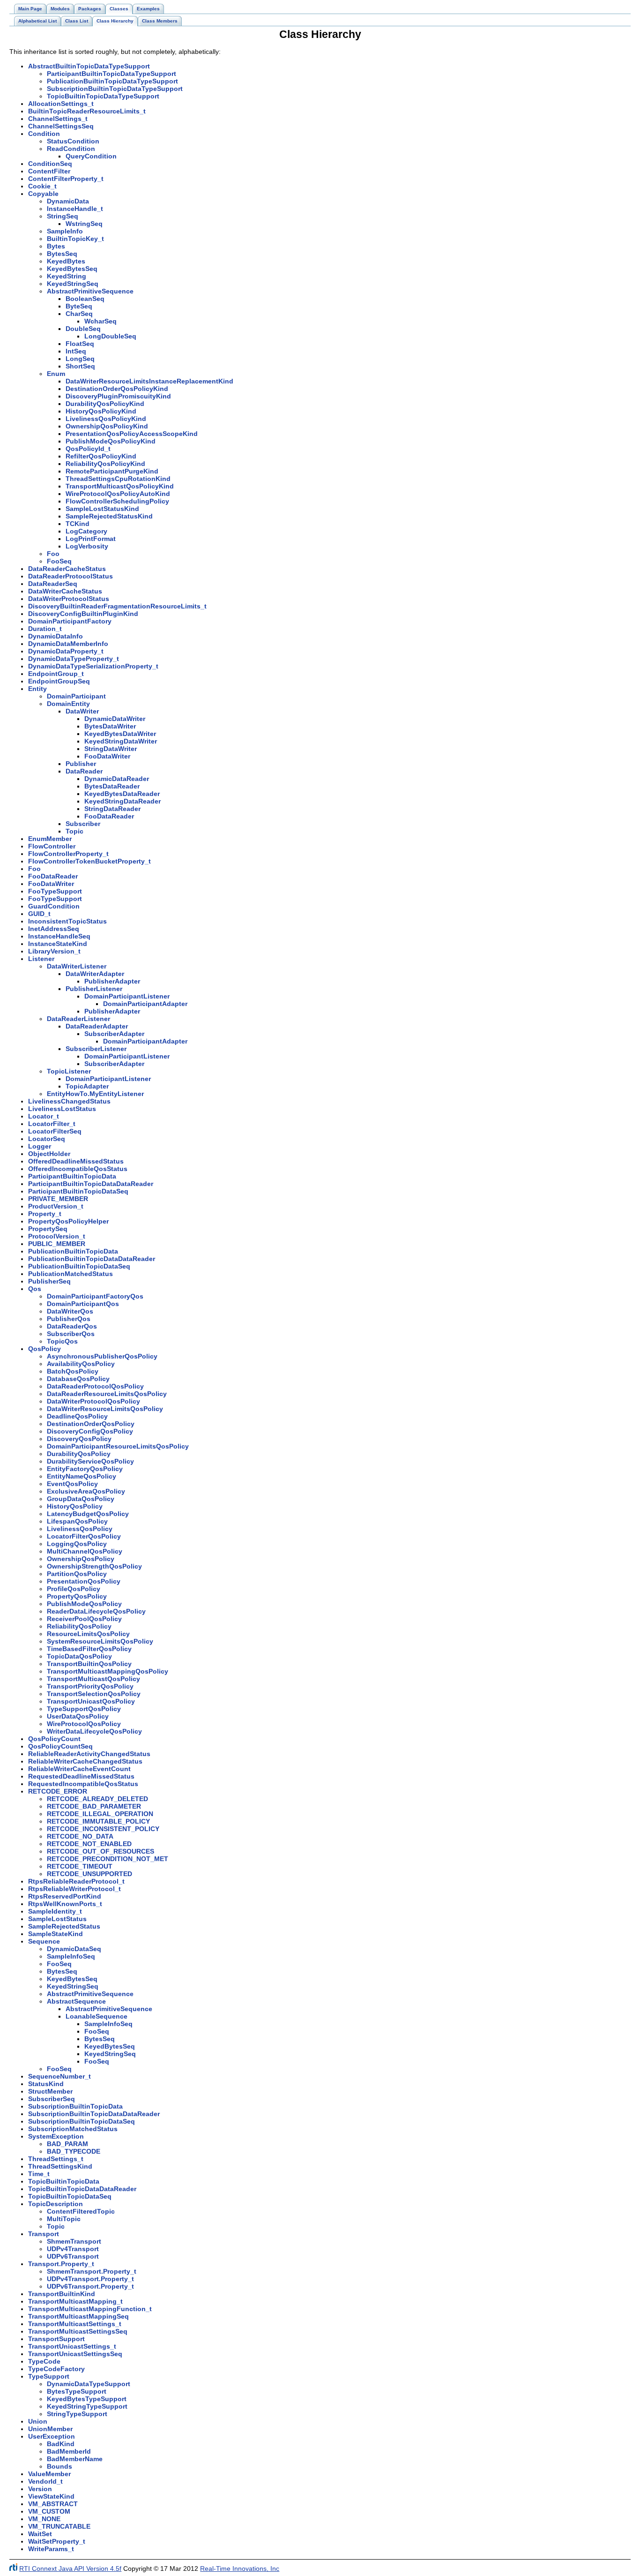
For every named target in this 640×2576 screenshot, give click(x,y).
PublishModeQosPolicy (84, 1604)
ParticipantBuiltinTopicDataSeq (78, 1191)
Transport (44, 2234)
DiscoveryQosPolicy (79, 1439)
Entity (37, 689)
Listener (41, 959)
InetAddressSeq (54, 929)
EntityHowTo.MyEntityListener (95, 1094)
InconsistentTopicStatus (67, 921)
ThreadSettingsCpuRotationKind (118, 479)
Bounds (60, 2466)
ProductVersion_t (56, 1206)
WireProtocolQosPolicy (84, 1724)
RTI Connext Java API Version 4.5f (70, 2568)
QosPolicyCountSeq (60, 1746)
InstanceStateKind (58, 944)
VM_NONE (44, 2519)
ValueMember (49, 2474)
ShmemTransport (74, 2241)
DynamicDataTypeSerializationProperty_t (93, 666)
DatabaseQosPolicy (78, 1379)
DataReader (84, 771)
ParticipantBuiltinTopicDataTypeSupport (112, 74)
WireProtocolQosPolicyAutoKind (118, 494)
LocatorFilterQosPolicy (84, 1536)
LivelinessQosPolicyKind (106, 419)
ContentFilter (49, 171)
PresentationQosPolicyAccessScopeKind (132, 434)
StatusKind (46, 2084)
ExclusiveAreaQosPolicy (86, 1491)
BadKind (61, 2444)
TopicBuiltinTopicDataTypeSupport (103, 96)
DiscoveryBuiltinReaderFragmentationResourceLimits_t (117, 606)
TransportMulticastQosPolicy (93, 1679)
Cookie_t (42, 186)
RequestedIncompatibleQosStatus (83, 1784)
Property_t (45, 1214)
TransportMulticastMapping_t (75, 2301)
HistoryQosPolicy (75, 1506)
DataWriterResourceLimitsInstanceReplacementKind (149, 381)
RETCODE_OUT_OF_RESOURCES (100, 1851)
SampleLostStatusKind (102, 509)
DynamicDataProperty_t (66, 651)
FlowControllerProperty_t (68, 854)
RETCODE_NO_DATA (80, 1836)
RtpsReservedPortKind (65, 1896)
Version (40, 2489)
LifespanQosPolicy (77, 1521)
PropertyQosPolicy (77, 1596)
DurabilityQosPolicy (79, 1454)
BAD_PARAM (67, 2144)
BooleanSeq (85, 299)
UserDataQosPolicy (78, 1716)
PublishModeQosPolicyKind (111, 441)
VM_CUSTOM (49, 2511)
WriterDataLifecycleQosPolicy (94, 1731)
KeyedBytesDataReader (122, 794)
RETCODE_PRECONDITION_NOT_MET (108, 1859)
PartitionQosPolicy (77, 1574)
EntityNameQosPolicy (82, 1476)
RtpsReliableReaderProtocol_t (76, 1881)
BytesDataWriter (110, 726)
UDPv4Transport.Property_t (90, 2279)
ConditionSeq (50, 164)
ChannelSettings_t (58, 119)
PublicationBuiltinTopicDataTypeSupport (112, 81)
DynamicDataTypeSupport (89, 2384)
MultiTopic (64, 2219)
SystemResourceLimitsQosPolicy (100, 1641)
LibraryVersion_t (54, 951)
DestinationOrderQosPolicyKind (117, 389)
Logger (40, 1146)
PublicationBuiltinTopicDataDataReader (92, 1259)
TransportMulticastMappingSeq (78, 2316)
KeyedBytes (66, 261)
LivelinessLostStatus (62, 1109)
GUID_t (39, 914)
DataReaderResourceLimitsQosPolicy (107, 1394)
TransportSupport (56, 2339)
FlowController (52, 846)
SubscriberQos (71, 1334)
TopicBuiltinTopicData (64, 2181)
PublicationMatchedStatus (71, 1274)
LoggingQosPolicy (77, 1544)
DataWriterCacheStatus (65, 591)
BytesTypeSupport (77, 2391)
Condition (44, 134)
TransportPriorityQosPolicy (90, 1686)
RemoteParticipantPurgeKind (112, 471)
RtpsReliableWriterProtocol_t (74, 1889)
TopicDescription (56, 2204)
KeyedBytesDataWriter (120, 734)
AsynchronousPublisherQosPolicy (102, 1356)
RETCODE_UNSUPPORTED (89, 1874)
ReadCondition (71, 149)
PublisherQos (69, 1319)
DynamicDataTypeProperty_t (74, 659)
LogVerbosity (87, 546)
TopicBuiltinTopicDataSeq (70, 2196)
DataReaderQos (72, 1326)
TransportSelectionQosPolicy (94, 1694)
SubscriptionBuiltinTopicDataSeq (82, 2121)
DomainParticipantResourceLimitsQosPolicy (118, 1446)
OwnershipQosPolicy (81, 1559)
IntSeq (76, 351)
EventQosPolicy (72, 1484)
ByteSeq (79, 306)
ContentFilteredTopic (81, 2211)
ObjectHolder (49, 1154)
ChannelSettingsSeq (61, 126)
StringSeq (63, 216)
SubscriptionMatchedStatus (73, 2129)
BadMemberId (69, 2451)
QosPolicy (45, 1349)
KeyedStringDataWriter (121, 741)
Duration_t (45, 629)
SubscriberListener (96, 1049)
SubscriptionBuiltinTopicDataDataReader (94, 2114)
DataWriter (82, 711)
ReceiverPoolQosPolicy (84, 1619)
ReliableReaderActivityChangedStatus (89, 1754)
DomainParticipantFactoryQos (95, 1296)
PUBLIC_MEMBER (57, 1244)
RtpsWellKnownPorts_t (65, 1904)
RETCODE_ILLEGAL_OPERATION (100, 1814)
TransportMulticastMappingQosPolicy (108, 1671)
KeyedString (67, 276)
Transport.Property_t (61, 2264)
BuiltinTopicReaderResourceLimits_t (87, 111)
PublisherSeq (49, 1281)
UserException (52, 2436)
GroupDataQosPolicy (81, 1499)
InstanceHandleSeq (59, 936)
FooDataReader (109, 816)
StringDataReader (112, 809)
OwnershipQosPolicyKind (107, 426)
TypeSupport (49, 2376)
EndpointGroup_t (56, 674)
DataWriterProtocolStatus (69, 599)
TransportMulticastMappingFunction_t (90, 2309)
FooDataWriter (107, 756)
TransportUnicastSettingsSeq (75, 2354)
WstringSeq (84, 224)
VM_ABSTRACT (53, 2504)
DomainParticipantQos (83, 1304)
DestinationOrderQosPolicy (91, 1424)
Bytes (56, 246)
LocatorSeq (47, 1139)
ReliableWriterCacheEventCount (79, 1769)
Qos (35, 1289)
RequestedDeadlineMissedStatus (81, 1776)
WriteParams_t (51, 2549)
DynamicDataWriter (115, 719)
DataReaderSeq (53, 584)
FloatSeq (80, 344)
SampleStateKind (56, 1934)
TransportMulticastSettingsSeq (78, 2331)
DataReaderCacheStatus (67, 569)
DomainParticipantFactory (70, 621)
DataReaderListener (78, 1019)
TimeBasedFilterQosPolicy (89, 1649)
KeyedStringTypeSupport (87, 2406)
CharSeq (79, 314)
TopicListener (69, 1071)
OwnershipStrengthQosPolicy (94, 1566)
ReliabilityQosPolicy (79, 1626)
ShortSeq (80, 366)
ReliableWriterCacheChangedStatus (85, 1761)
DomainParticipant (76, 696)
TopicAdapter (87, 1086)
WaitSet (40, 2534)
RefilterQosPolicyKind (101, 456)
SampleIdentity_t (55, 1911)
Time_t (39, 2174)
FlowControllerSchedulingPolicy (117, 501)
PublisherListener (94, 989)
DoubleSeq (83, 329)
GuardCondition (54, 906)
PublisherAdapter (112, 981)
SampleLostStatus (57, 1919)
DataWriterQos (70, 1311)
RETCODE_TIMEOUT (80, 1866)
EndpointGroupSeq (59, 681)
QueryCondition (91, 156)
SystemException (56, 2136)
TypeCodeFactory (56, 2369)
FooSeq (59, 561)
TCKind (78, 524)
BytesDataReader (112, 786)
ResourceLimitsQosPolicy (88, 1634)
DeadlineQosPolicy (77, 1416)
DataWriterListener (77, 966)
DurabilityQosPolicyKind (105, 404)
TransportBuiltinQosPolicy (89, 1664)
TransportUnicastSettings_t (72, 2346)
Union (38, 2421)
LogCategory (86, 531)
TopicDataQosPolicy (79, 1656)
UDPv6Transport (73, 2256)
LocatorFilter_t (52, 1124)
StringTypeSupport (77, 2414)
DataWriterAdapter (95, 974)
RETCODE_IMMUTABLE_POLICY (98, 1821)
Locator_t (44, 1116)
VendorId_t (45, 2481)
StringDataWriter (111, 749)
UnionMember (50, 2429)
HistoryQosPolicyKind (101, 411)
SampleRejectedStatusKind (109, 516)
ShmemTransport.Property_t (92, 2271)
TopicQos (62, 1341)
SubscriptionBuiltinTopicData (75, 2106)
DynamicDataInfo (56, 636)
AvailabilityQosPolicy (81, 1364)
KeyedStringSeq (73, 284)
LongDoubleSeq (110, 336)
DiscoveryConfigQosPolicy (90, 1431)
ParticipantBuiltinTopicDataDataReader (91, 1184)
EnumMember (50, 839)
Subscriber (83, 824)
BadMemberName (75, 2459)
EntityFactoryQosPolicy (85, 1469)
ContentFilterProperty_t (66, 179)
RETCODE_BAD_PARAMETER (94, 1806)
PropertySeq (48, 1229)
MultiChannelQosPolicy (85, 1551)
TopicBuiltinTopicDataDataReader (82, 2189)
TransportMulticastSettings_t (75, 2324)
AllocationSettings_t (61, 104)
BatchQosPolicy (73, 1371)
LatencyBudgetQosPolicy (88, 1514)
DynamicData (68, 201)
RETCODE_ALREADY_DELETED (97, 1799)
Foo (53, 554)
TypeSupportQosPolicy (84, 1709)
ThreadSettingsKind (60, 2166)
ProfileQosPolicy (74, 1589)
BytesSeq (62, 254)
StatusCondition (73, 141)
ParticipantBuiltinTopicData (72, 1176)
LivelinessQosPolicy (80, 1529)
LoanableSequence (97, 2016)
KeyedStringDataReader (123, 801)
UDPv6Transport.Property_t (90, 2286)
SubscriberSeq (52, 2099)
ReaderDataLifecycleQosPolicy (96, 1611)
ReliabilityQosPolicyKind (105, 464)
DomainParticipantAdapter (145, 1004)
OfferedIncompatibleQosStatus (78, 1169)
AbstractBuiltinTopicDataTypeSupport (89, 66)
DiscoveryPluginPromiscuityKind (118, 396)
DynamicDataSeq (74, 1949)
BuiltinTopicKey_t (75, 239)
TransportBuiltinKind (62, 2294)
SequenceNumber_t (60, 2076)
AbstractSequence (76, 2001)
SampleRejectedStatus (64, 1926)
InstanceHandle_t (75, 209)
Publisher (81, 764)
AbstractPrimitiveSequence (90, 291)
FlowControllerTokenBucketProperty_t (89, 861)
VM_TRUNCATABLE (59, 2526)
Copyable (43, 194)
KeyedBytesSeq (72, 269)
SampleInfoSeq (71, 1956)
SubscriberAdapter (114, 1034)
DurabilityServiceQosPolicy (90, 1461)
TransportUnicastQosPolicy (91, 1701)
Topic (74, 831)
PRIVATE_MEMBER (58, 1199)
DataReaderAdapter (97, 1026)
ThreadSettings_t (56, 2159)
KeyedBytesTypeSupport (87, 2399)
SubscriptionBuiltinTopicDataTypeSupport (115, 89)
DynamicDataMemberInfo (68, 644)
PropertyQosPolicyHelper (68, 1221)
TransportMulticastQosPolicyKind (120, 486)
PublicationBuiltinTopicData (73, 1251)
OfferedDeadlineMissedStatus (76, 1161)
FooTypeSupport (55, 891)
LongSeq (80, 359)
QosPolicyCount (54, 1739)
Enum (56, 374)
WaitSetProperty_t (57, 2541)
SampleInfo (65, 231)
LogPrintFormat (91, 539)
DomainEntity (68, 704)
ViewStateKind (51, 2496)
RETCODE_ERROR (58, 1791)
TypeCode (44, 2361)
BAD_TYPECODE (74, 2151)
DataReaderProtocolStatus (71, 576)
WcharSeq (100, 321)
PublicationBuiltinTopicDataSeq (79, 1266)
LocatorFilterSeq (55, 1131)
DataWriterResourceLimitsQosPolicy (105, 1409)
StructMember (50, 2091)
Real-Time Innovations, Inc (240, 2568)
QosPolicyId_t (88, 449)
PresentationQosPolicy (84, 1581)
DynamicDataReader (117, 779)
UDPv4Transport (73, 2249)
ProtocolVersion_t (57, 1236)
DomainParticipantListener (127, 996)
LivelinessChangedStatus (69, 1101)
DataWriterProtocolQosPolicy (93, 1401)
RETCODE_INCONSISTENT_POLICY (103, 1829)
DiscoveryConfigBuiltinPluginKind (83, 614)
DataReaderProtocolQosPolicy (95, 1386)
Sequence (44, 1941)
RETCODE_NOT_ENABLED (89, 1844)
